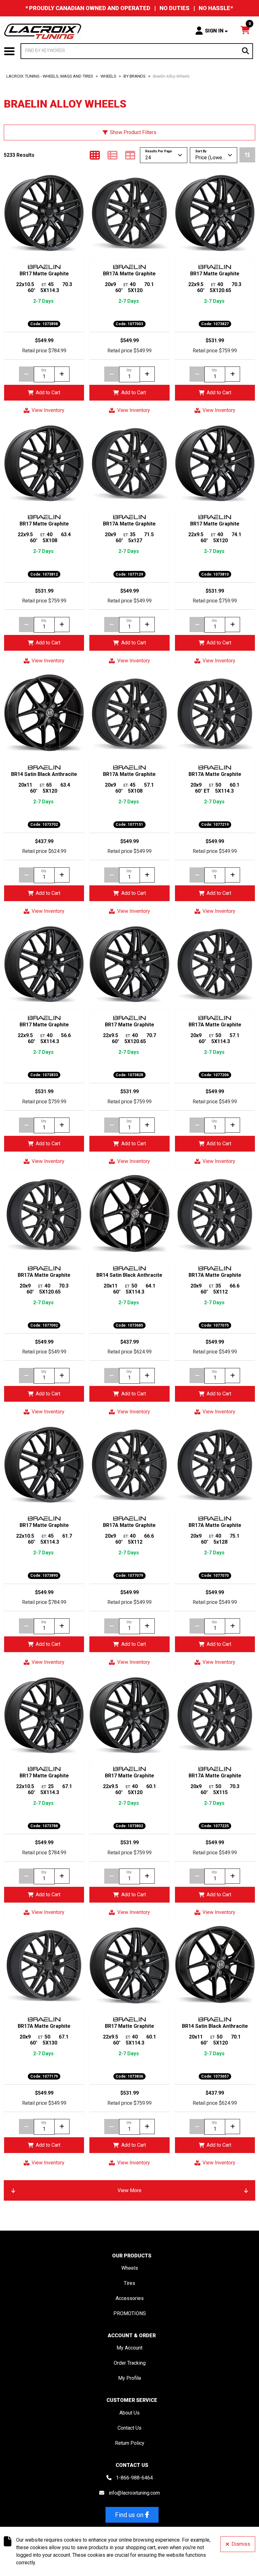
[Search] (245, 51)
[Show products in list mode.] (112, 155)
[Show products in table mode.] (130, 155)
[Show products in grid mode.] (95, 155)
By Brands (135, 76)
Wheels (108, 76)
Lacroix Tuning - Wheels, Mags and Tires (50, 76)
